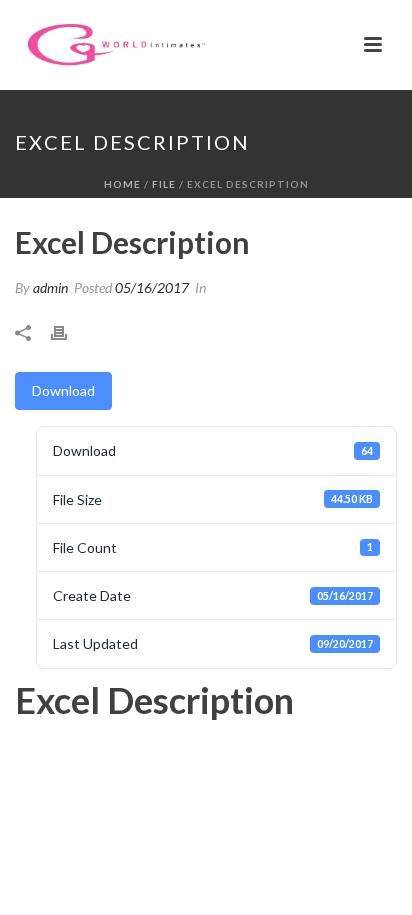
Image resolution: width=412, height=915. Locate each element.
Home (122, 184)
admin (50, 287)
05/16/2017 (152, 287)
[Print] (69, 330)
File (164, 184)
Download (63, 390)
